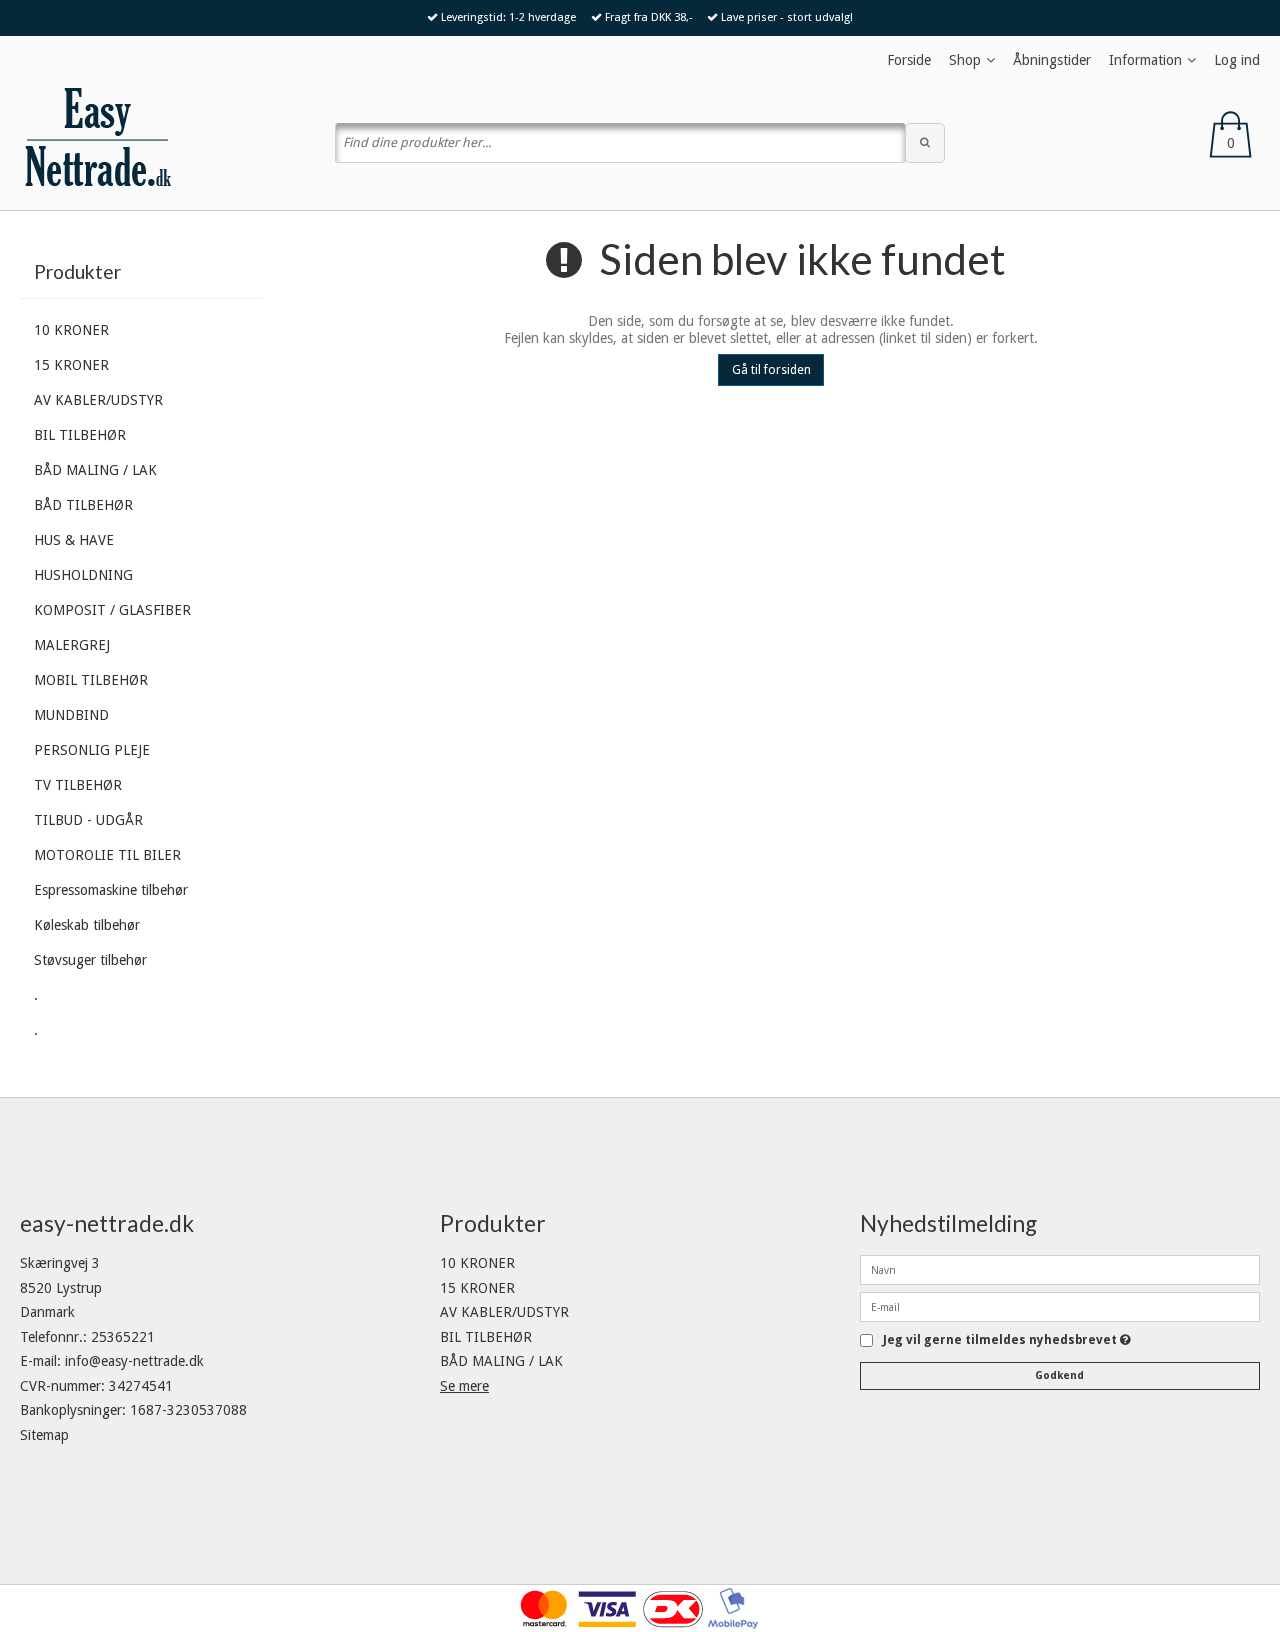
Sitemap (44, 1435)
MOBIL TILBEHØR (91, 680)
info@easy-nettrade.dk (134, 1361)
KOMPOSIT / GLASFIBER (112, 610)
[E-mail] (1060, 1306)
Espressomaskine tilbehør (111, 890)
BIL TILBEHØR (80, 435)
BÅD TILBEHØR (83, 505)
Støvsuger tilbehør (90, 960)
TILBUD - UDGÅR (88, 820)
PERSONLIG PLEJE (92, 750)
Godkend (1059, 1375)
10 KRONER (71, 330)
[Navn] (1060, 1269)
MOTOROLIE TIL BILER (107, 855)
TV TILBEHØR (78, 785)
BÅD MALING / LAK (95, 470)
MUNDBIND (71, 715)
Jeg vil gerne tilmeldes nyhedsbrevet (1007, 1340)
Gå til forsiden (771, 370)
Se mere (464, 1386)
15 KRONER (71, 365)
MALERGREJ (72, 645)
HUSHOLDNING (83, 575)
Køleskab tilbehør (87, 925)
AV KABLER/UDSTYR (98, 400)
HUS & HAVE (74, 540)
